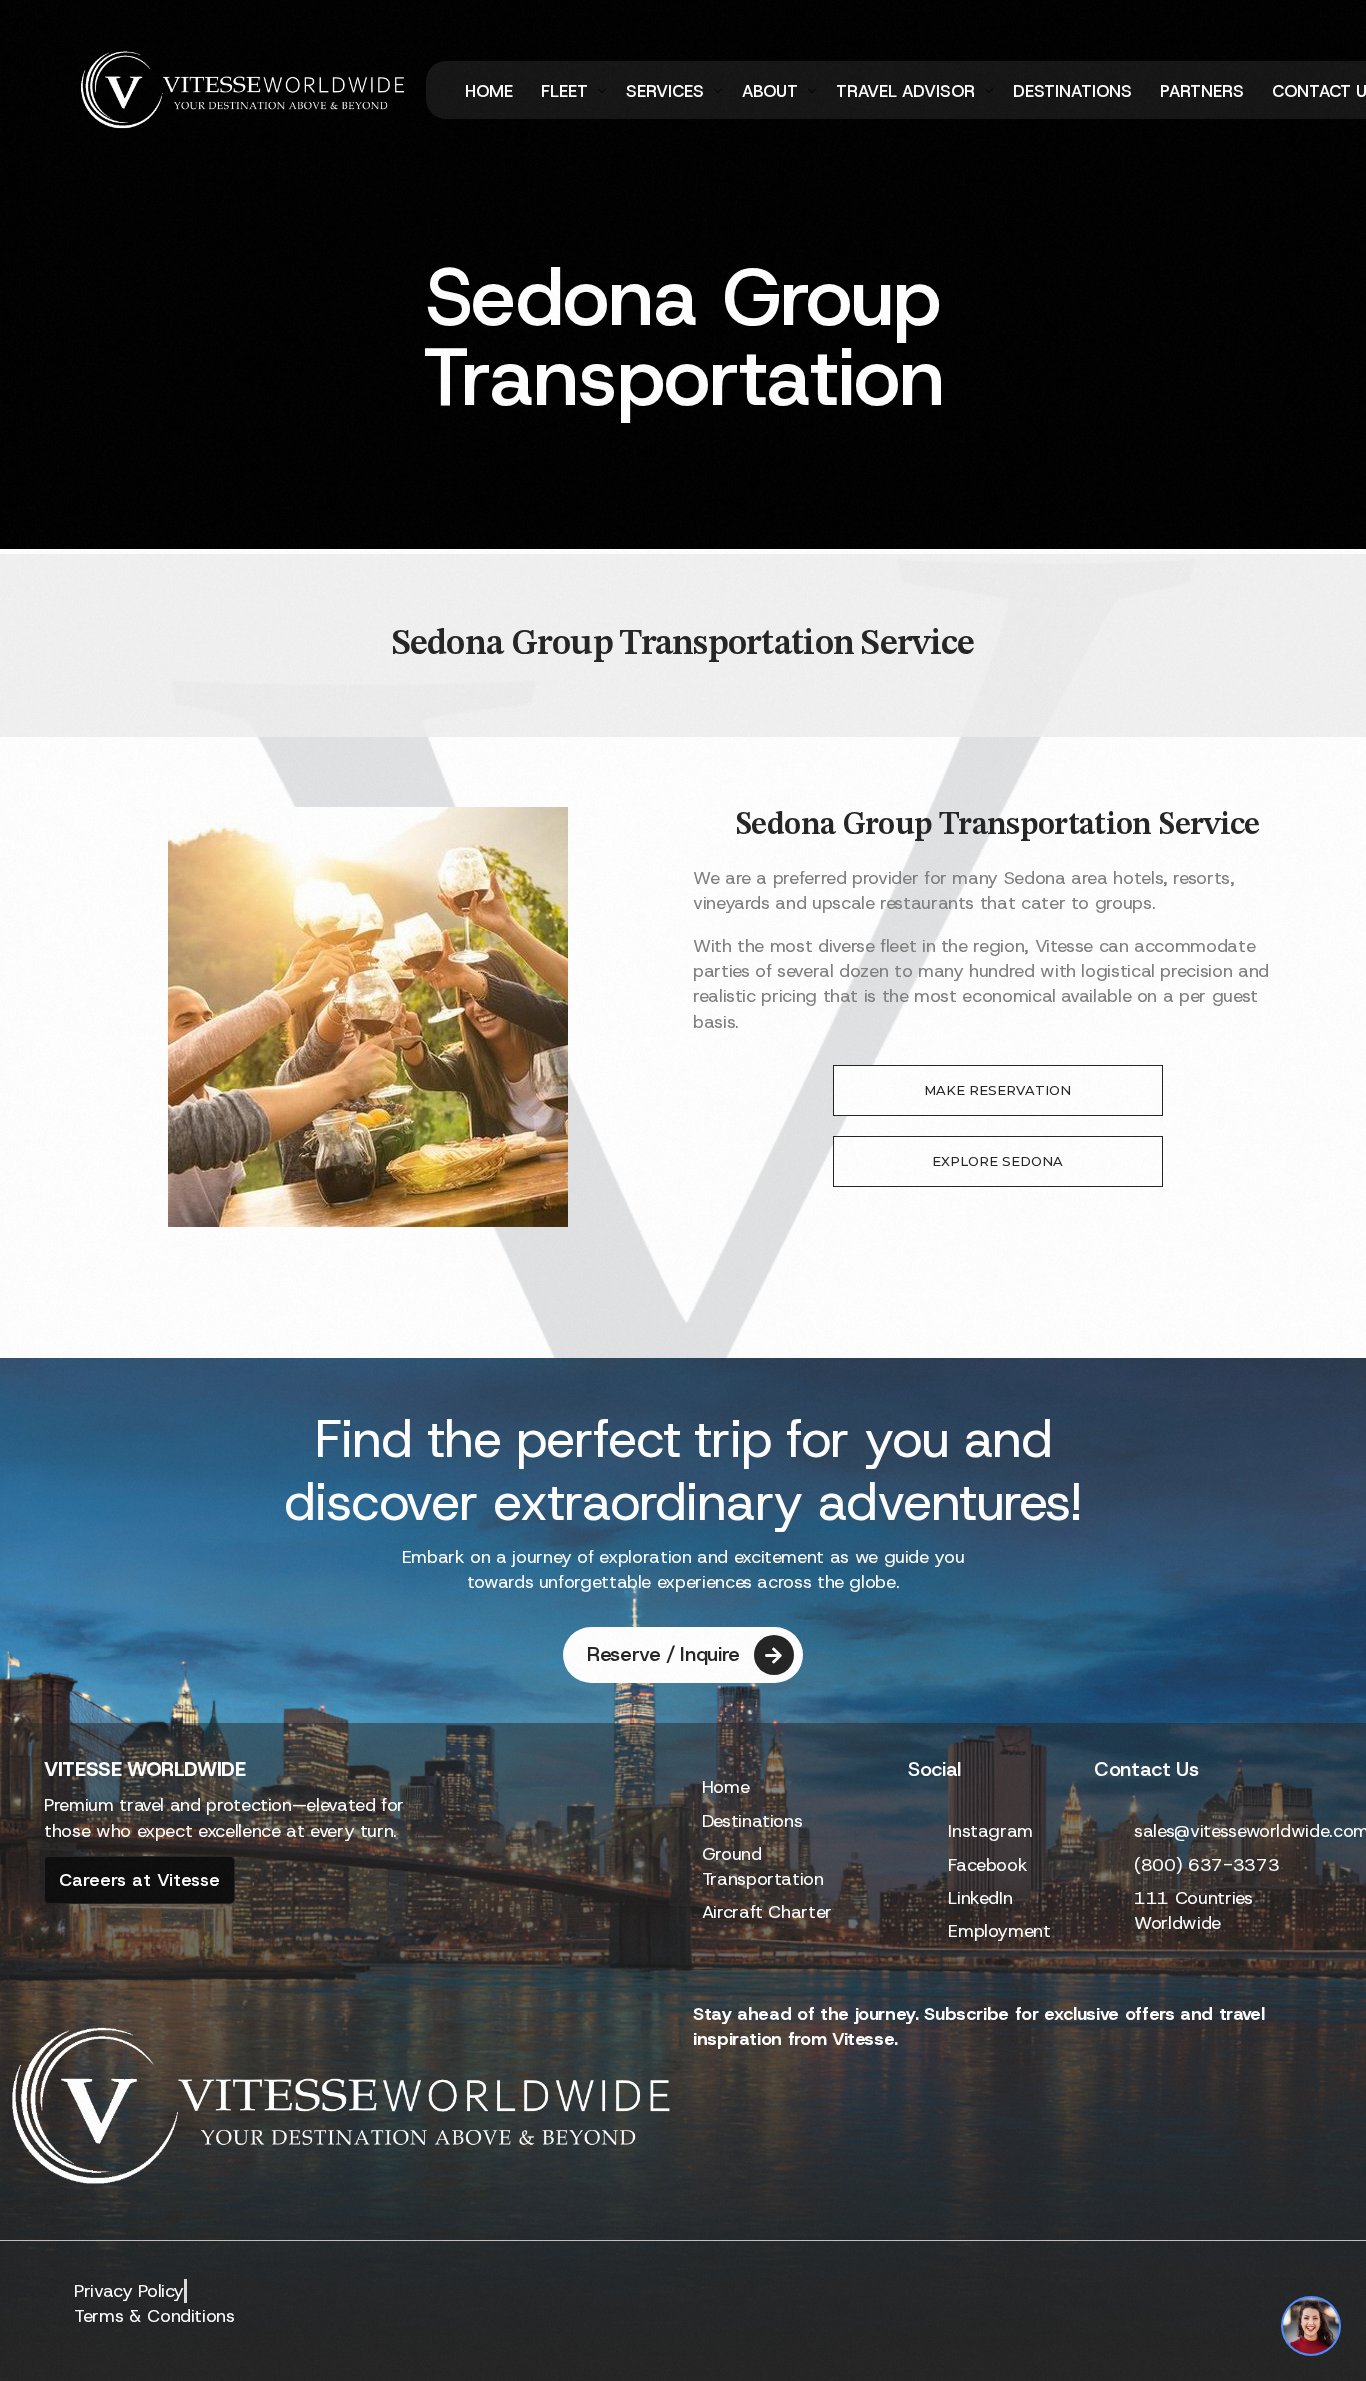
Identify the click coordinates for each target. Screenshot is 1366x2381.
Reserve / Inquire (663, 1654)
